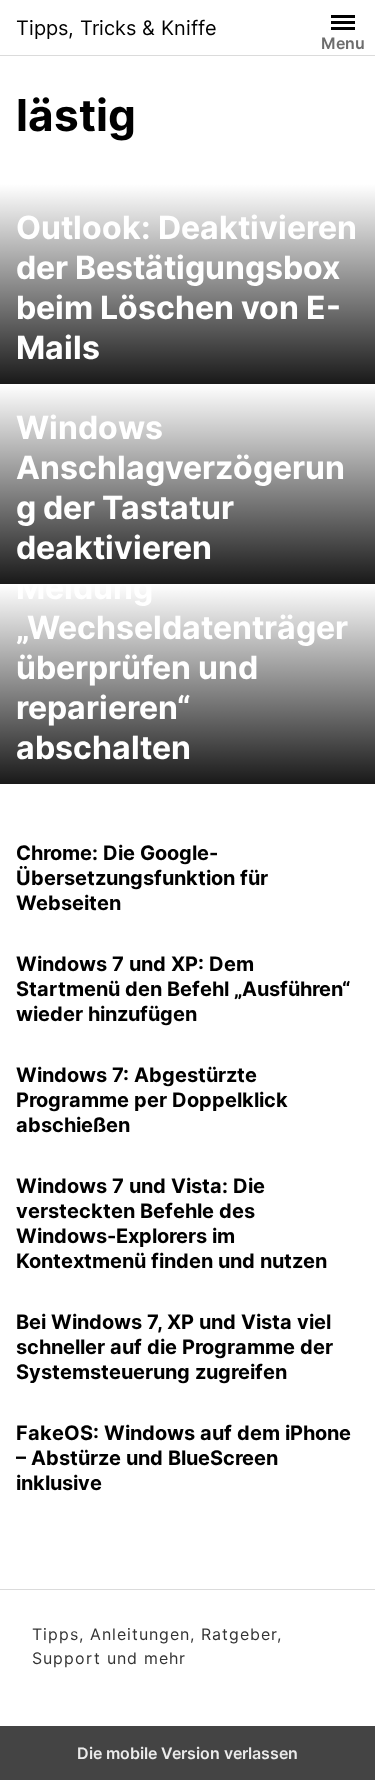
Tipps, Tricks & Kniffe (116, 28)
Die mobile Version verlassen (187, 1753)
